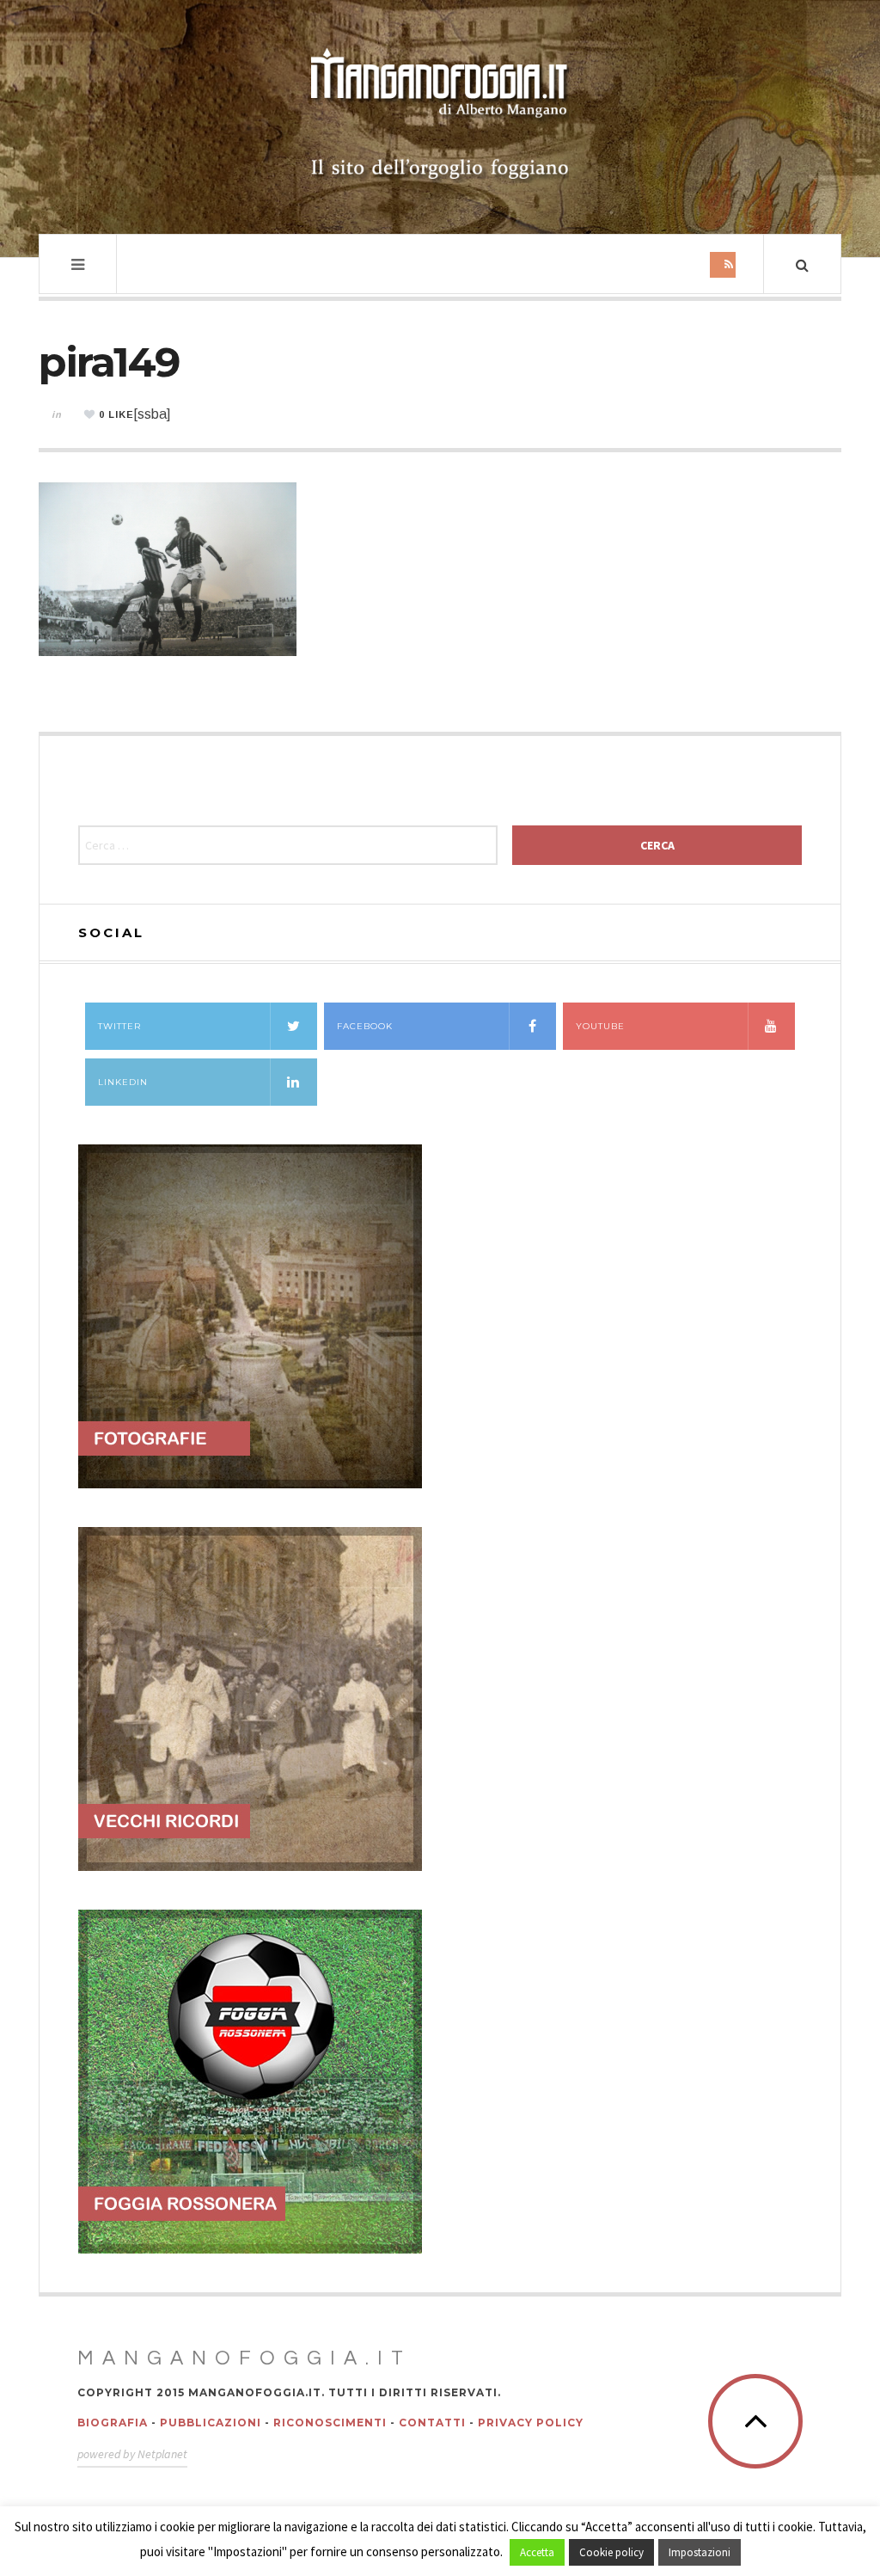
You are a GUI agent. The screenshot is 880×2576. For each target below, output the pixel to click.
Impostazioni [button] (700, 2552)
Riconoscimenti (330, 2423)
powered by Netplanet (132, 2454)
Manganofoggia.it (244, 2358)
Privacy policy (531, 2423)
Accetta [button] (537, 2552)
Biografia (113, 2423)
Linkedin (123, 1082)
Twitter (119, 1026)
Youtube (600, 1026)
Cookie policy (611, 2552)
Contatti (432, 2423)
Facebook (365, 1026)
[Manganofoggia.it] (440, 115)
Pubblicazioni (211, 2423)
